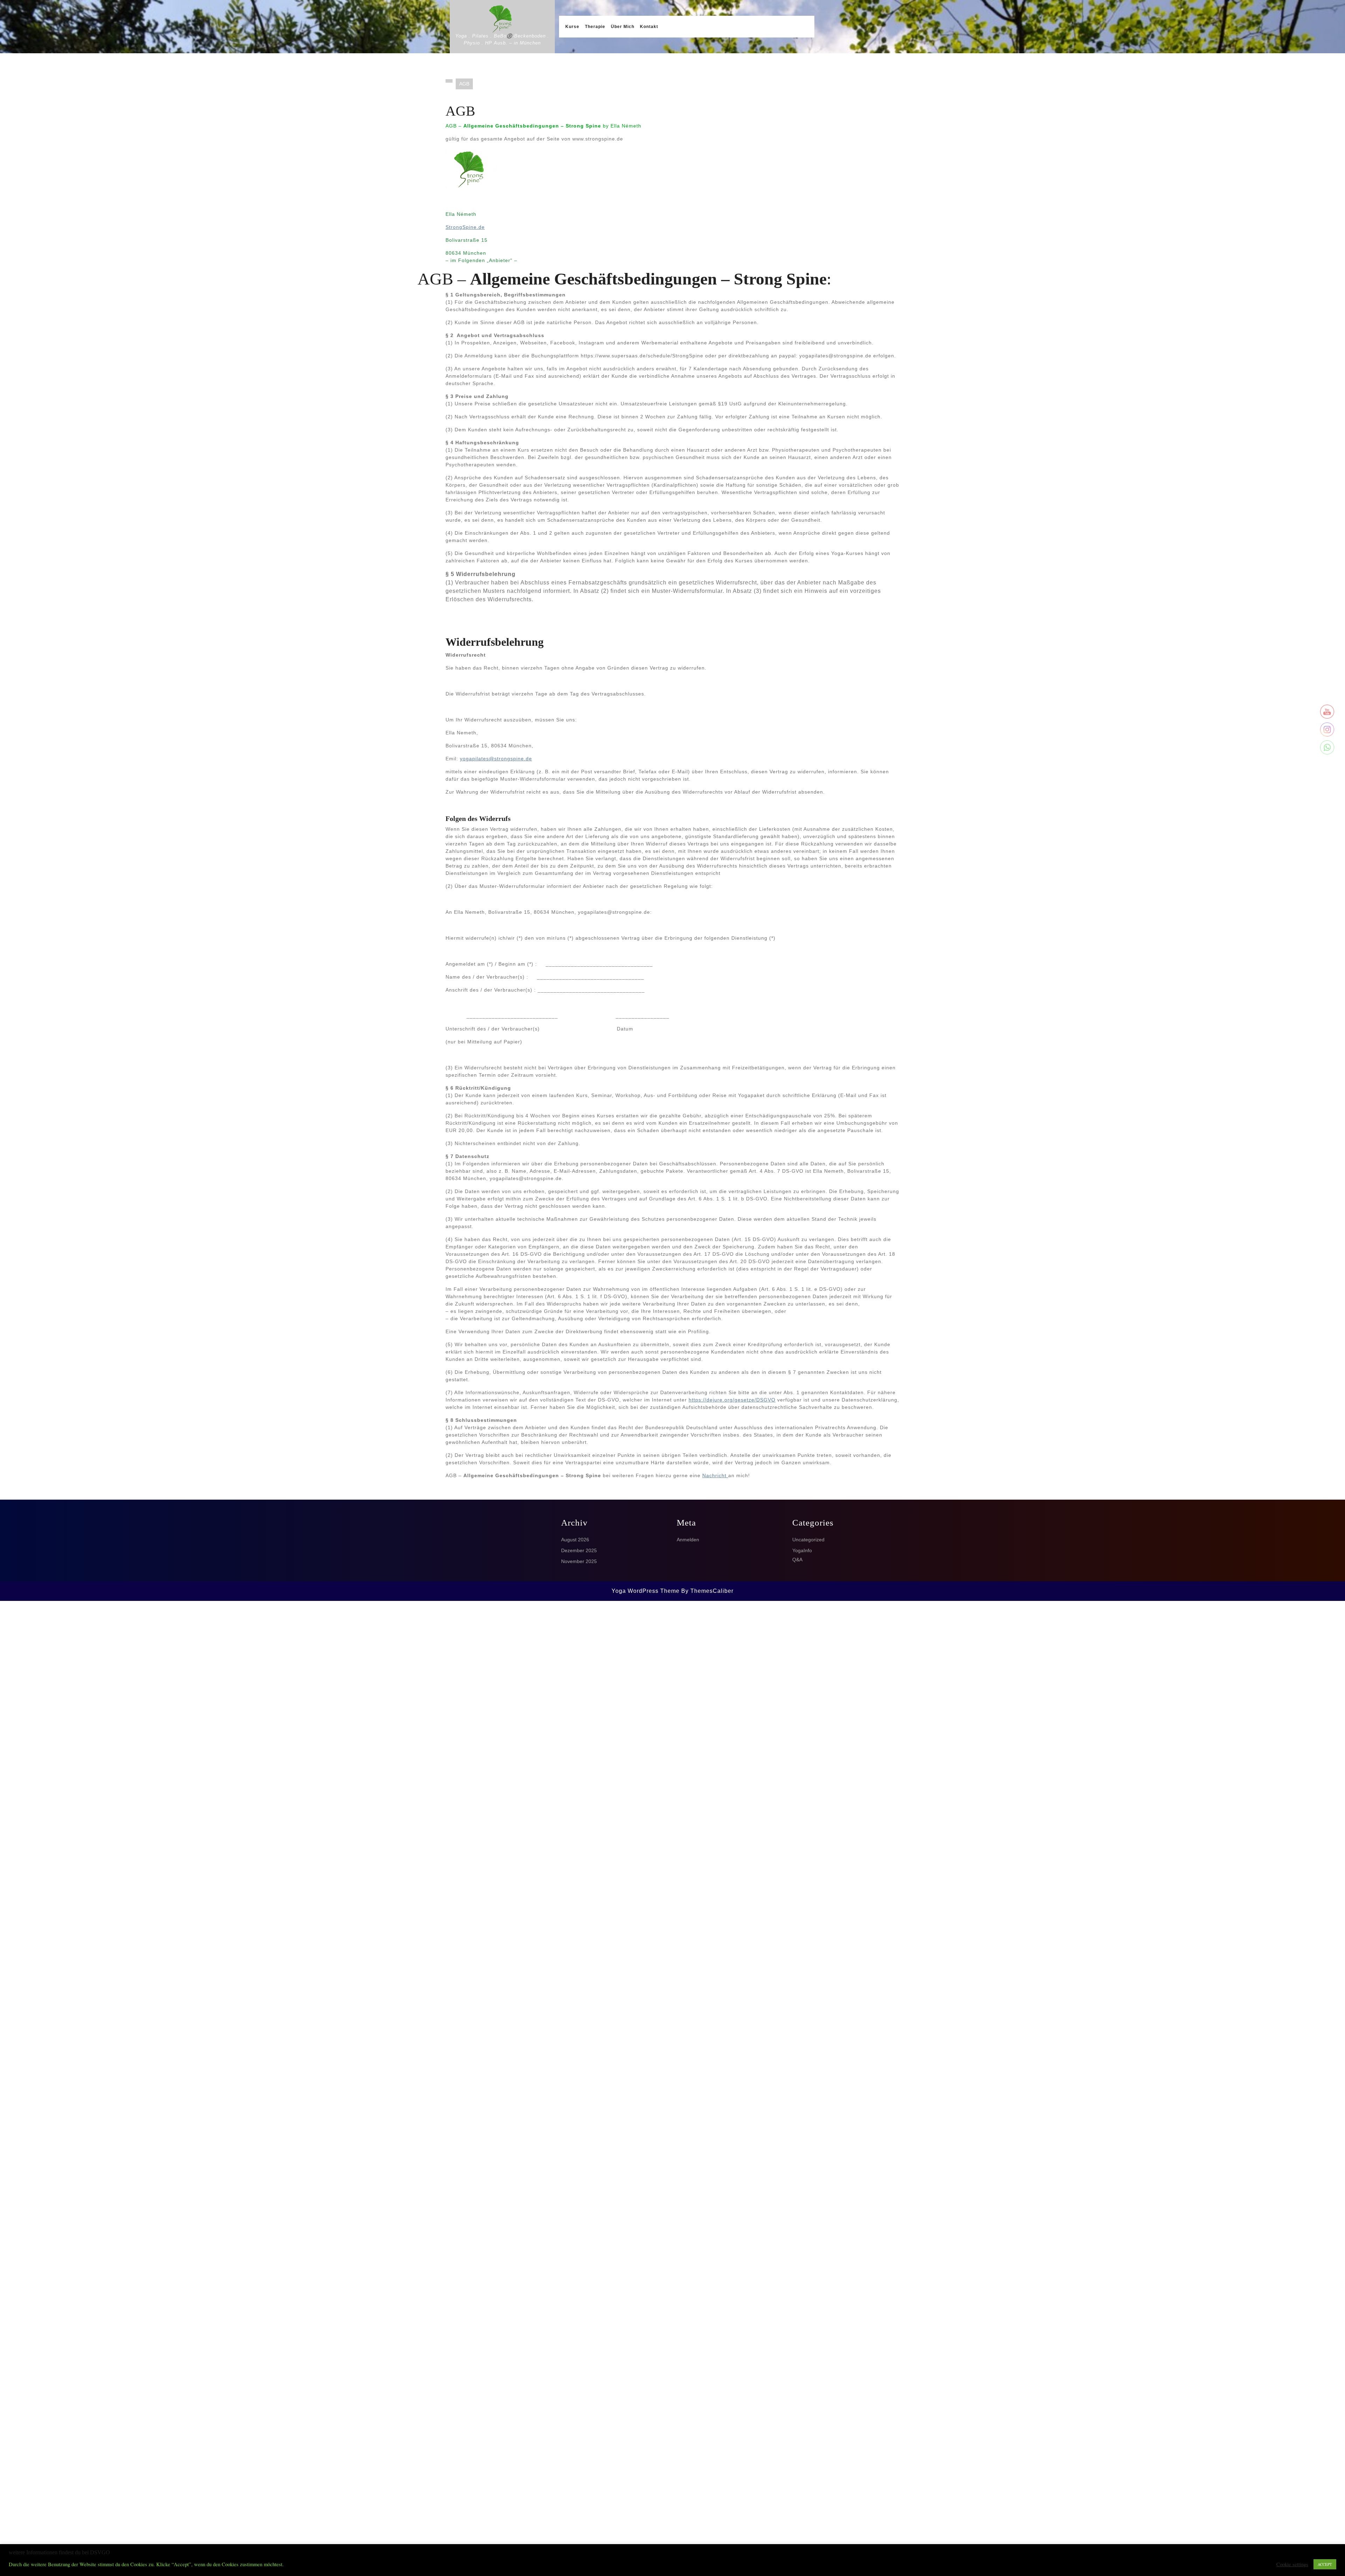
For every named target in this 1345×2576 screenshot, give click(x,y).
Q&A (797, 1560)
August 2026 (575, 1540)
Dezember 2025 (579, 1550)
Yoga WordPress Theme (646, 1591)
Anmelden (688, 1540)
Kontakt (649, 27)
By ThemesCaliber (707, 1591)
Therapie (595, 27)
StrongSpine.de (465, 227)
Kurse (572, 27)
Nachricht (715, 1475)
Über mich (623, 27)
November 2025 (579, 1561)
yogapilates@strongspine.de (496, 759)
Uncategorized (808, 1540)
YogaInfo (802, 1550)
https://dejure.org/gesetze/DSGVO (732, 1400)
